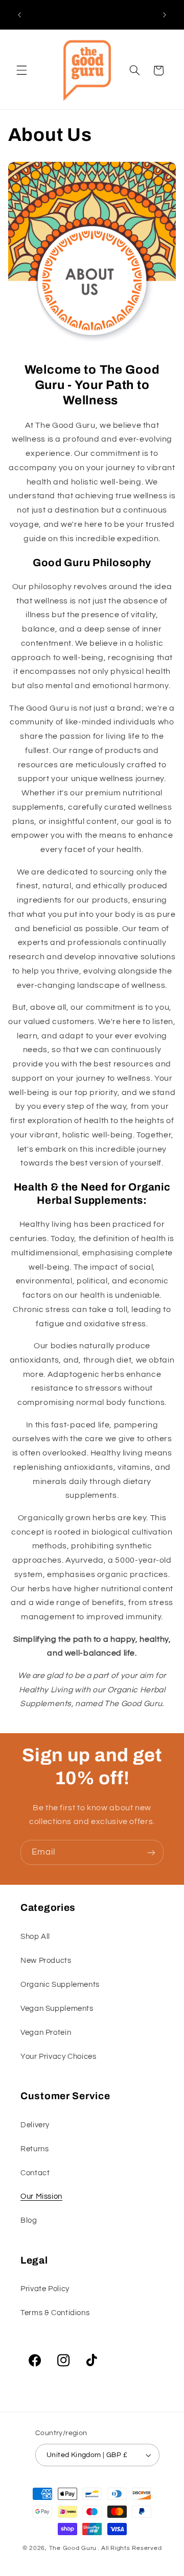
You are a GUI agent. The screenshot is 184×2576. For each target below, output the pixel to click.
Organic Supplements (60, 1985)
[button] (21, 70)
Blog (29, 2220)
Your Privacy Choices (59, 2057)
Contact (35, 2173)
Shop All (35, 1937)
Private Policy (45, 2289)
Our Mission (41, 2196)
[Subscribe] (151, 1852)
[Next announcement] (165, 15)
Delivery (35, 2125)
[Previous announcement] (19, 15)
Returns (34, 2149)
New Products (46, 1961)
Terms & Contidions (55, 2313)
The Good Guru (73, 2548)
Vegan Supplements (57, 2009)
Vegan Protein (46, 2033)
